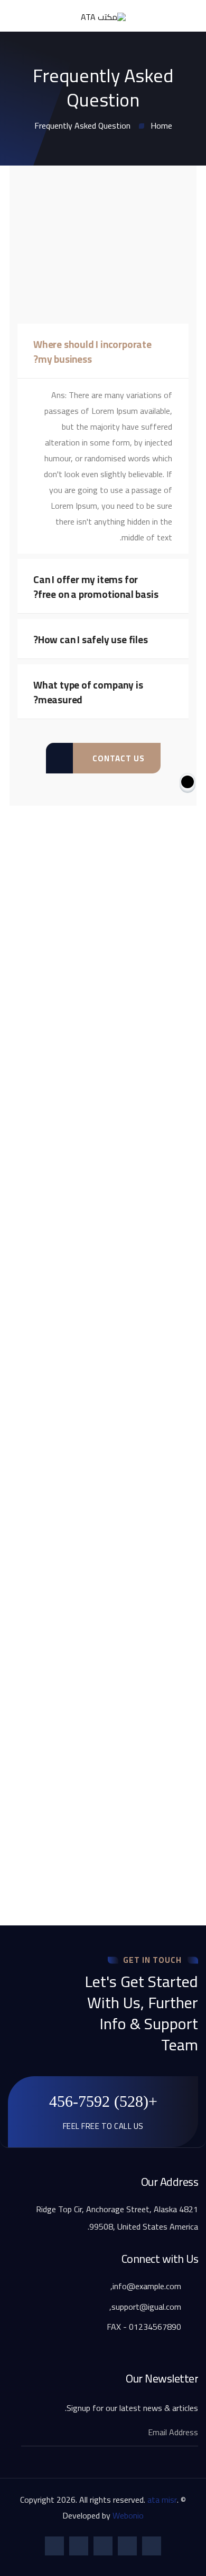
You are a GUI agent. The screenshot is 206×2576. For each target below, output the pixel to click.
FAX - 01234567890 (145, 2327)
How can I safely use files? (91, 640)
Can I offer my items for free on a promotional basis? (96, 587)
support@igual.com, (146, 2307)
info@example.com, (147, 2286)
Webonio (128, 2515)
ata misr (162, 2500)
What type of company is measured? (88, 692)
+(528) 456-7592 (103, 2101)
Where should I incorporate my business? (92, 352)
